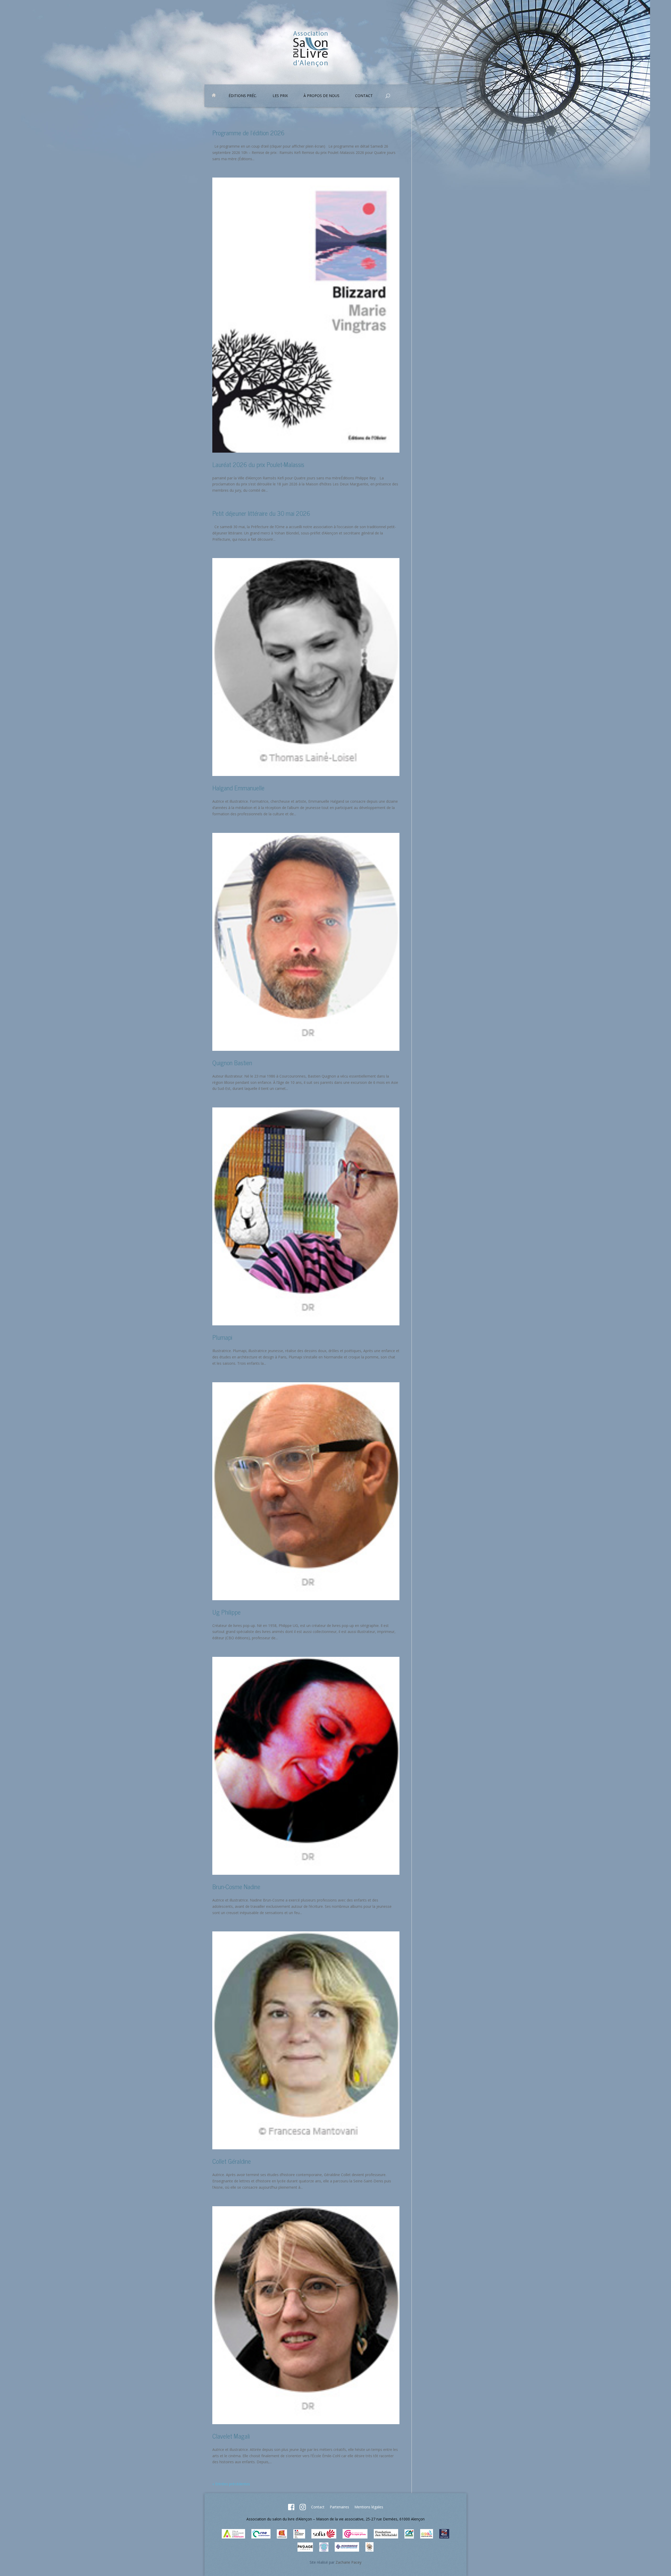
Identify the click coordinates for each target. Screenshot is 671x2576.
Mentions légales (369, 2507)
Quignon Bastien (232, 1062)
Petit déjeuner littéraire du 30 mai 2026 (261, 513)
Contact (318, 2507)
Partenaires (339, 2507)
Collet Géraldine (232, 2161)
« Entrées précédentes (231, 2484)
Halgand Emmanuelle (238, 788)
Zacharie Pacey (348, 2562)
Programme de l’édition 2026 (248, 133)
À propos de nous (321, 96)
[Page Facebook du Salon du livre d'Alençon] (291, 2509)
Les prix (280, 96)
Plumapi (222, 1337)
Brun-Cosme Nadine (236, 1886)
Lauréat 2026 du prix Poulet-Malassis (258, 464)
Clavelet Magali (231, 2436)
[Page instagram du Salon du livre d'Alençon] (303, 2509)
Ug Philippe (226, 1612)
